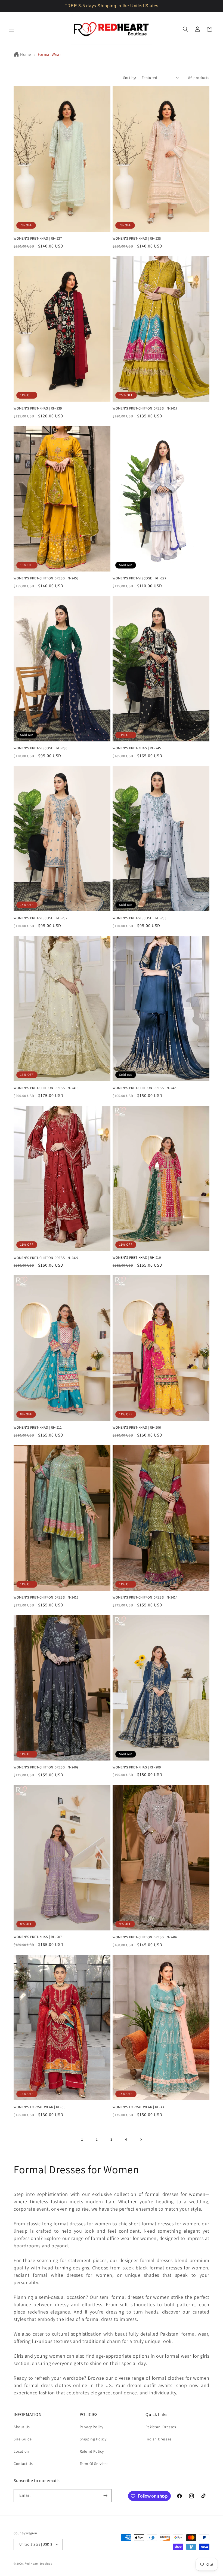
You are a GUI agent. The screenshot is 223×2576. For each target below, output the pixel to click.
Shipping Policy (93, 2439)
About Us (22, 2427)
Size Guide (23, 2439)
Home (25, 54)
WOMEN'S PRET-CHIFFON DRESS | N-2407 (145, 1937)
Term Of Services (94, 2464)
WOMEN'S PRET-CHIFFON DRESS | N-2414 (145, 1597)
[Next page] (141, 2140)
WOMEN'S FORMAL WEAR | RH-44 (138, 2107)
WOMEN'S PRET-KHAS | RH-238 (137, 239)
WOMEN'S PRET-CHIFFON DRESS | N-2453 (46, 578)
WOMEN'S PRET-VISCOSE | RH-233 (139, 918)
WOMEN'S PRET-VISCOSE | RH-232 (40, 918)
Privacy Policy (92, 2427)
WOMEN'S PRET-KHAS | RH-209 (137, 1767)
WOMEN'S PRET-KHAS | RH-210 (137, 1258)
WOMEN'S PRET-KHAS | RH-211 (38, 1428)
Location (21, 2451)
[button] (11, 29)
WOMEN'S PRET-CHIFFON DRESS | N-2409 (46, 1767)
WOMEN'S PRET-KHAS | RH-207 (38, 1937)
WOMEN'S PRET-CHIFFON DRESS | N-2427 (46, 1258)
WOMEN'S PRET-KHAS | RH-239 (38, 408)
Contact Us (23, 2464)
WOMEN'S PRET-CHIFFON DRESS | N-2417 (145, 408)
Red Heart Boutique (39, 2563)
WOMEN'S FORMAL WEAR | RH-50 (39, 2107)
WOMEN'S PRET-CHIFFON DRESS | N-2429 (145, 1088)
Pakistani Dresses (161, 2427)
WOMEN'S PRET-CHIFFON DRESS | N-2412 (46, 1597)
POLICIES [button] (89, 2415)
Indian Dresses (158, 2439)
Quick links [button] (157, 2415)
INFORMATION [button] (28, 2415)
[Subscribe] (105, 2496)
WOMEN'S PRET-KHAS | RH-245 (137, 748)
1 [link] (82, 2139)
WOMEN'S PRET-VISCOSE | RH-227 (139, 578)
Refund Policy (92, 2451)
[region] (112, 6)
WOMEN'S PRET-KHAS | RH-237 (38, 239)
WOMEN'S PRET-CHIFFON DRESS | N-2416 (46, 1088)
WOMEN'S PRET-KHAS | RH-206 (137, 1428)
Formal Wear (49, 54)
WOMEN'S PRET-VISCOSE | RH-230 (40, 748)
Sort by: (130, 78)
